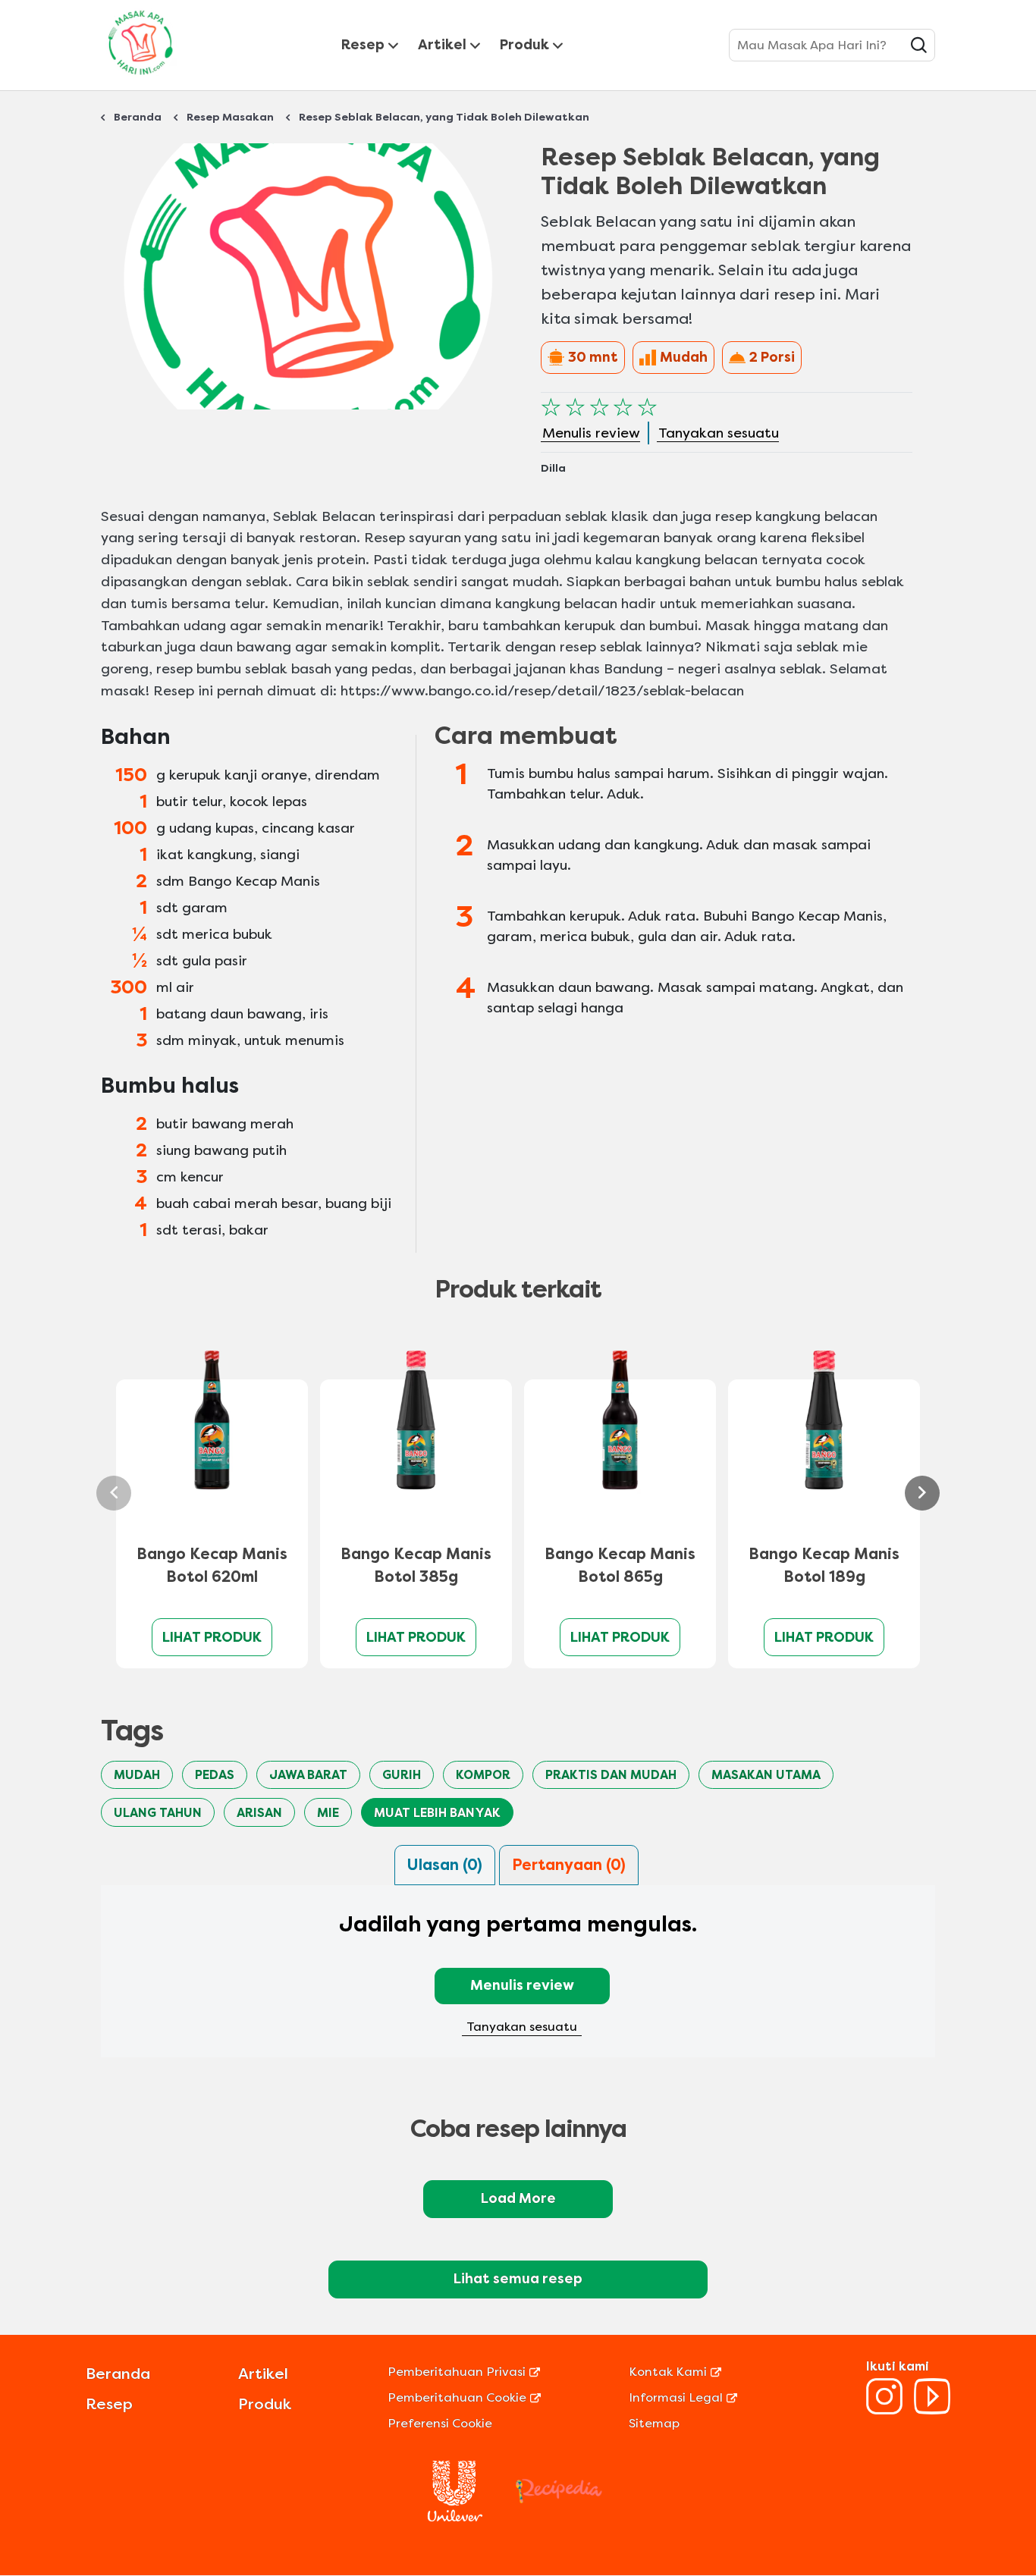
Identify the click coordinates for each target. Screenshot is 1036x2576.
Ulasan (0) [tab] (445, 1865)
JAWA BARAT (308, 1775)
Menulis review (522, 1985)
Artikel (442, 45)
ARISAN (259, 1813)
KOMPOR (483, 1775)
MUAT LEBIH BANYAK (437, 1813)
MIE (328, 1813)
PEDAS (215, 1775)
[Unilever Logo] (455, 2517)
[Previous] (114, 1493)
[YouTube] (932, 2410)
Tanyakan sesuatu (522, 2027)
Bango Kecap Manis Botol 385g (416, 1566)
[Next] (922, 1493)
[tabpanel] (518, 1981)
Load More (518, 2198)
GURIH (402, 1775)
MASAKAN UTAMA (766, 1775)
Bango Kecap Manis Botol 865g (620, 1566)
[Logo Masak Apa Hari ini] (140, 78)
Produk (524, 45)
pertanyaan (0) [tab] (569, 1865)
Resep (363, 45)
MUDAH (137, 1775)
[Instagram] (884, 2410)
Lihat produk (212, 1637)
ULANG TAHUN (158, 1813)
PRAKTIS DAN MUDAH (611, 1775)
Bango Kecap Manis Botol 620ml (212, 1566)
